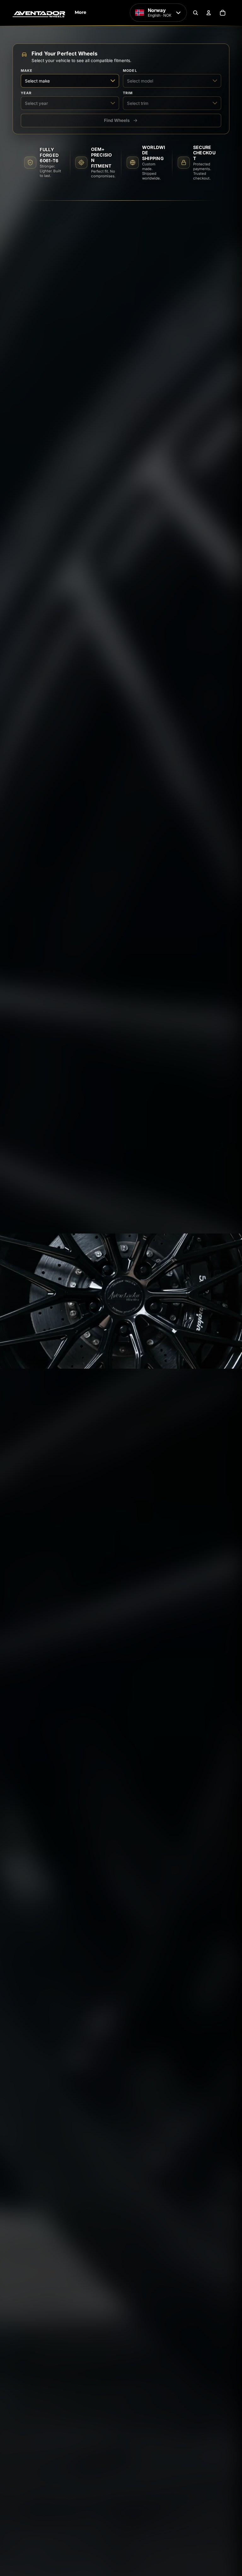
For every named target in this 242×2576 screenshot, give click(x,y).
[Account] (209, 13)
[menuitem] (81, 13)
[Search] (195, 13)
